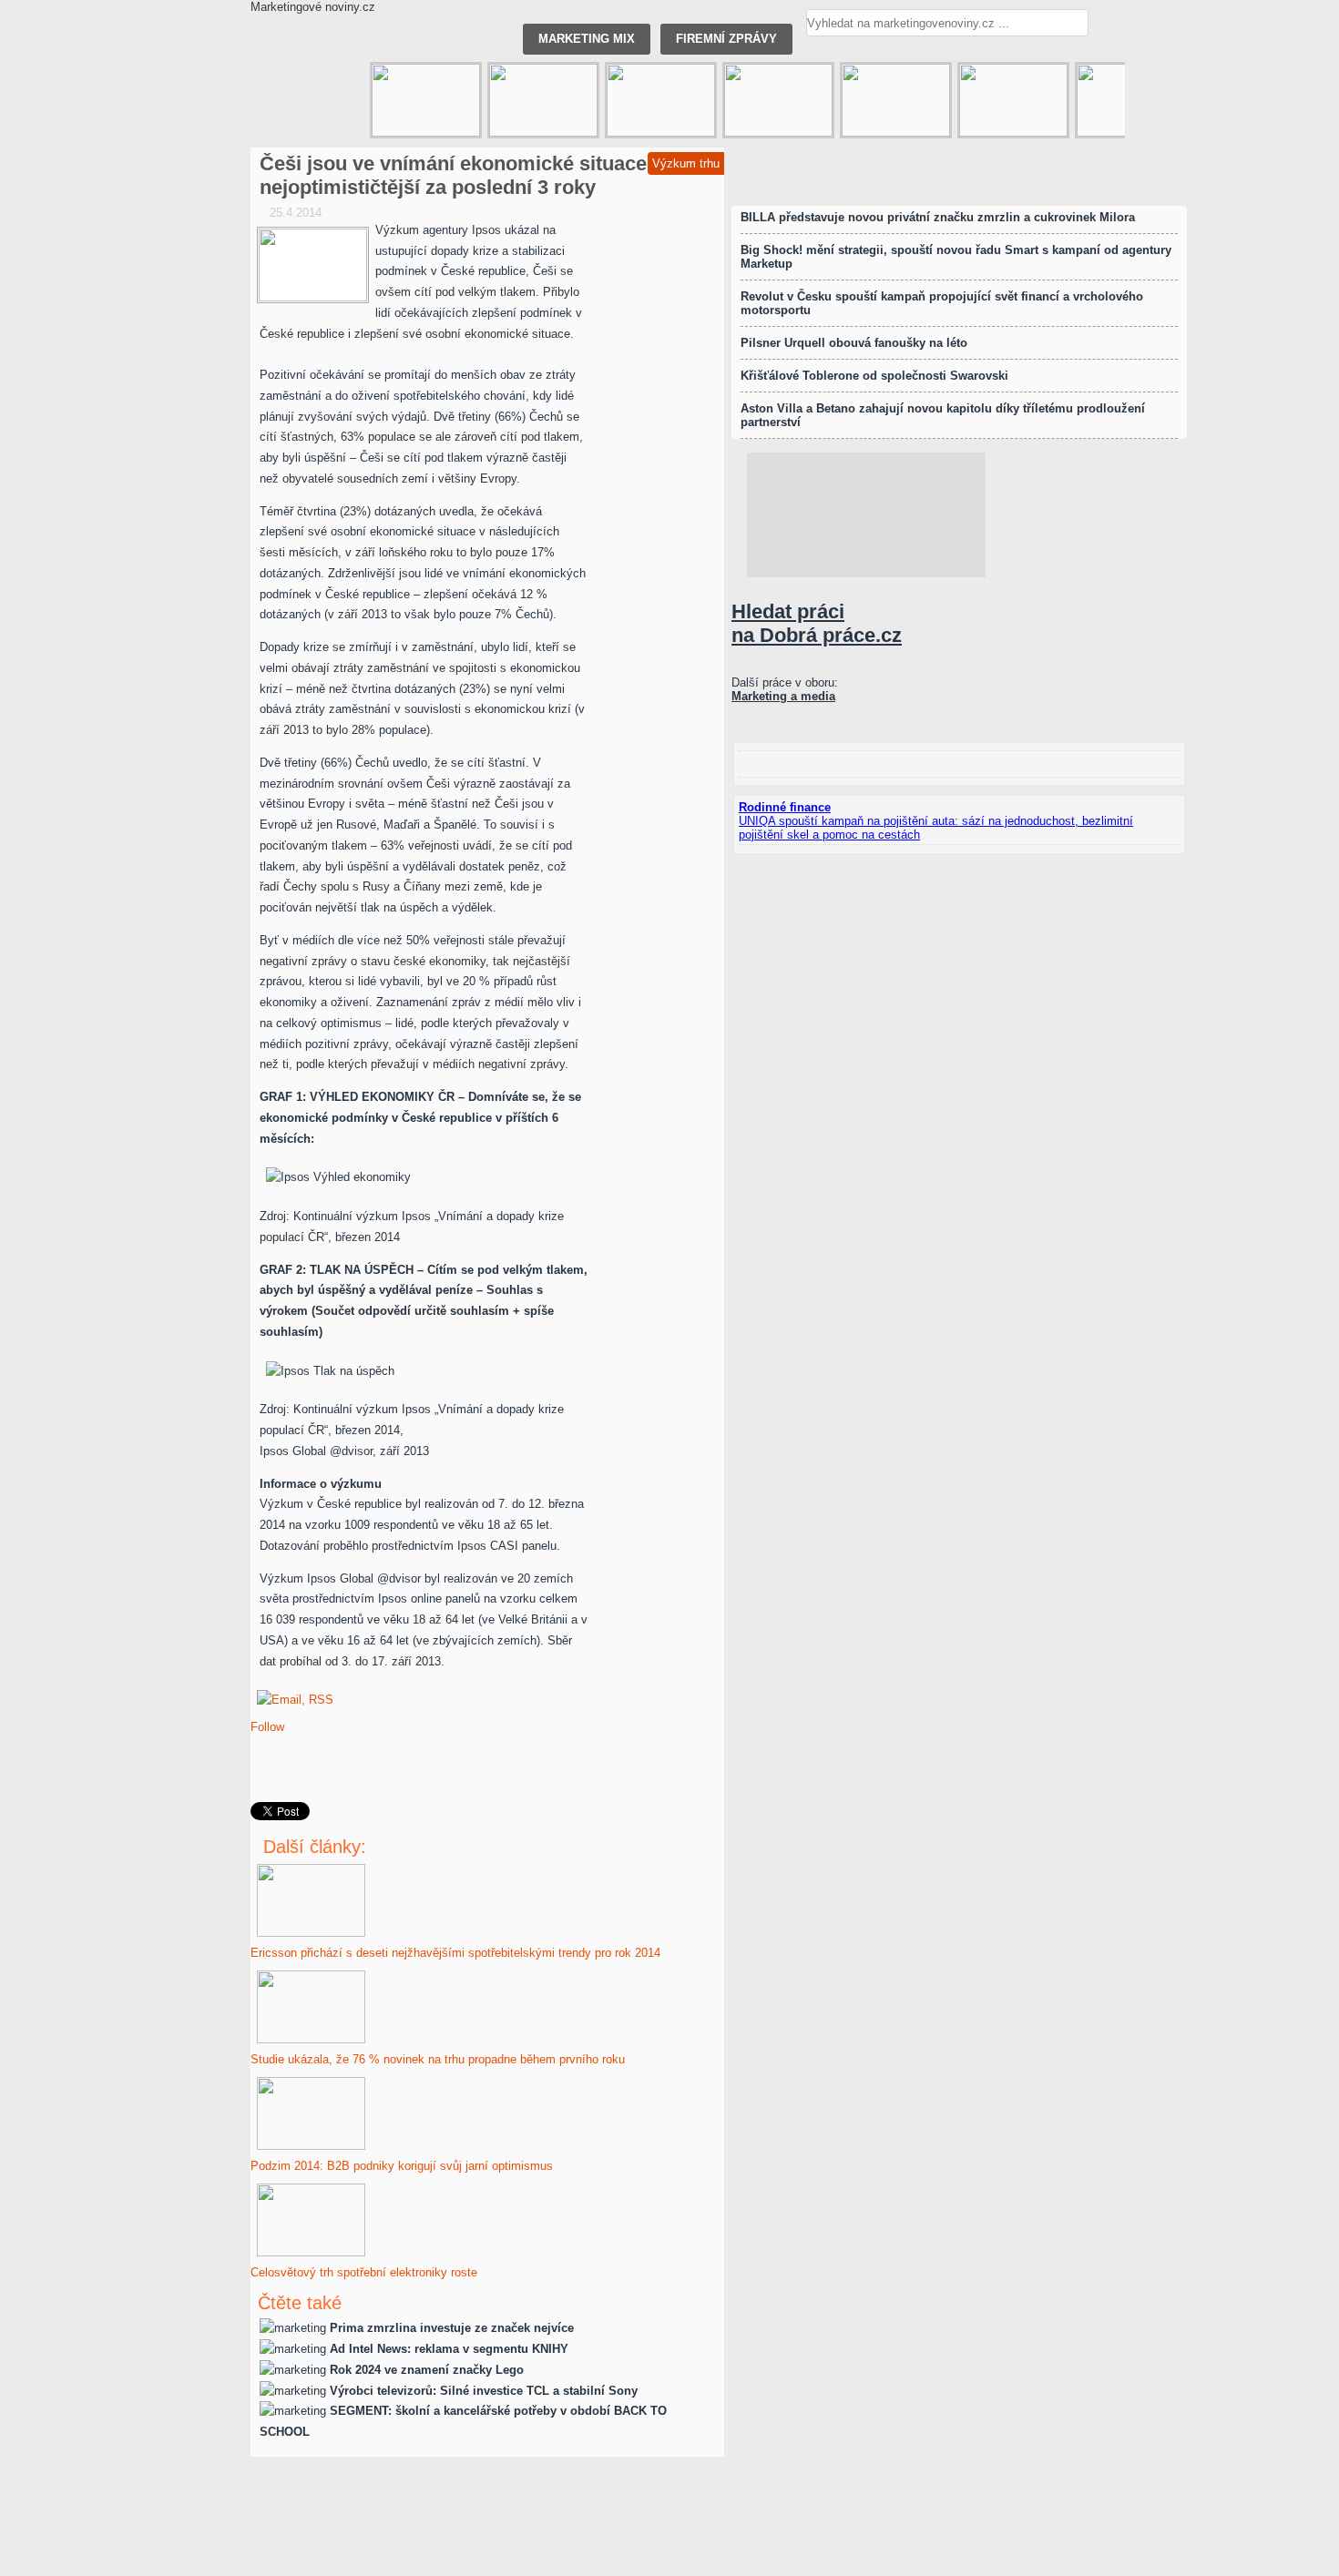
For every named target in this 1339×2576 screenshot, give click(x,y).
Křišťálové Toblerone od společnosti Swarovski (874, 376)
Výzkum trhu (686, 163)
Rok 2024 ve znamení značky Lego (427, 2370)
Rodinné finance (785, 807)
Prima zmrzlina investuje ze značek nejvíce (452, 2328)
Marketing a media (783, 696)
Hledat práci (817, 623)
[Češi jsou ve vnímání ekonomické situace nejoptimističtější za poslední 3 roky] (313, 265)
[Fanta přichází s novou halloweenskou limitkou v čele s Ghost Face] (426, 100)
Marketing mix (587, 39)
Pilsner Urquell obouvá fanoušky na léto (854, 343)
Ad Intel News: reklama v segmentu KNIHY (449, 2349)
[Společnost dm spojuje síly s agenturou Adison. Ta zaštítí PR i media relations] (543, 100)
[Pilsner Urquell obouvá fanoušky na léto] (1013, 100)
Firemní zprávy (726, 39)
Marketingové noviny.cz (313, 7)
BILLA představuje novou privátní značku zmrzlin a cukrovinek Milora (938, 217)
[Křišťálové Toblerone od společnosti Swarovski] (896, 100)
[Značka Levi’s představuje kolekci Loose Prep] (661, 100)
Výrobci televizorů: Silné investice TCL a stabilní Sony (484, 2391)
